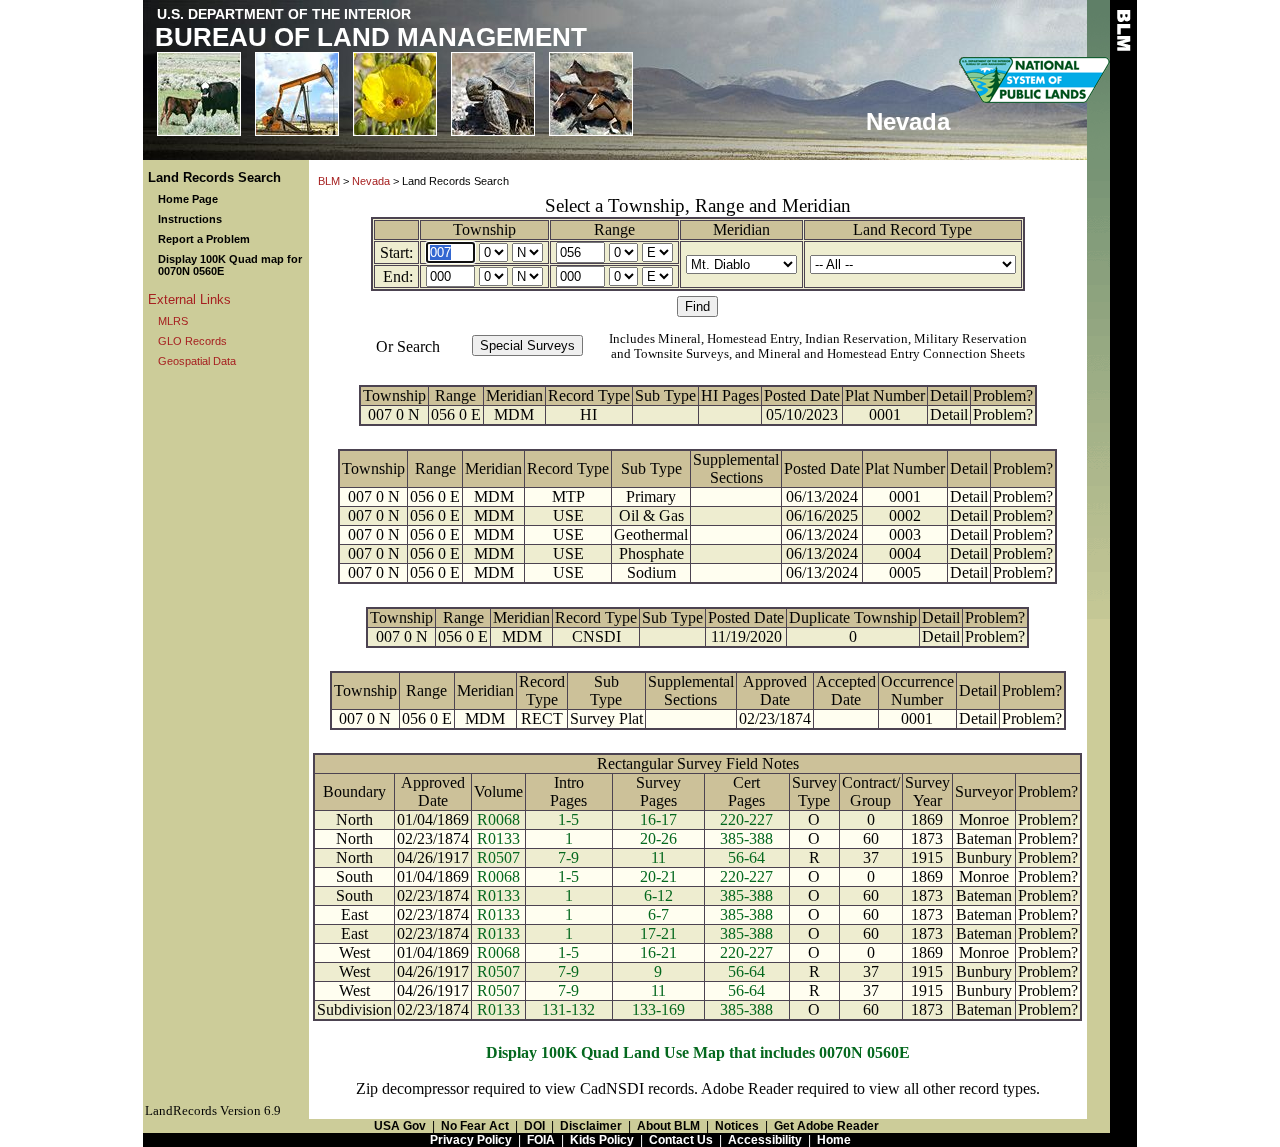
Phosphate (651, 553)
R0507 (498, 857)
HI (588, 414)
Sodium (651, 572)
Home (834, 1140)
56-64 (746, 857)
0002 (905, 515)
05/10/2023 (802, 414)
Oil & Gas (651, 515)
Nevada (371, 181)
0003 (905, 534)
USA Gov (400, 1126)
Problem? (1003, 395)
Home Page (188, 199)
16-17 (658, 819)
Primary (651, 496)
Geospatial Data (197, 361)
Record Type (589, 395)
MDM (514, 414)
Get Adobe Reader (826, 1126)
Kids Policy (602, 1140)
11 (658, 857)
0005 (905, 572)
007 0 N (394, 414)
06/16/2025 (822, 515)
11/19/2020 (746, 636)
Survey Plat (606, 718)
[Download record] (673, 636)
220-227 (746, 819)
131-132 (568, 1009)
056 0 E (456, 414)
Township (484, 229)
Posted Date (802, 395)
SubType (606, 690)
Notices (737, 1126)
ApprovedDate (775, 690)
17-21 (658, 933)
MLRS (173, 321)
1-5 (568, 819)
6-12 (658, 895)
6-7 (658, 914)
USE (568, 515)
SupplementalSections (736, 468)
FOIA (541, 1140)
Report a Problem (204, 239)
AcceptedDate (846, 690)
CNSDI (596, 636)
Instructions (190, 219)
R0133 (498, 838)
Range (614, 229)
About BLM (668, 1126)
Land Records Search (214, 177)
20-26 (658, 838)
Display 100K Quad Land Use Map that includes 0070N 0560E (698, 1052)
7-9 (568, 857)
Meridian (741, 229)
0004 (905, 553)
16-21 (658, 952)
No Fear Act (475, 1126)
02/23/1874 (775, 718)
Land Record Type (912, 229)
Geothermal (651, 534)
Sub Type (665, 395)
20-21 (658, 876)
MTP (568, 496)
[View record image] (665, 414)
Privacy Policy (471, 1140)
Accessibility (765, 1140)
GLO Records (192, 341)
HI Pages (730, 395)
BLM (329, 181)
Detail (949, 395)
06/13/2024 (822, 496)
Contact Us (681, 1140)
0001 (885, 414)
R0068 (498, 819)
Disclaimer (591, 1126)
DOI (534, 1126)
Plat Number (885, 395)
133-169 (658, 1009)
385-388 (746, 838)
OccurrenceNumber (917, 690)
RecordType (542, 690)
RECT (542, 718)
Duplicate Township (853, 617)
